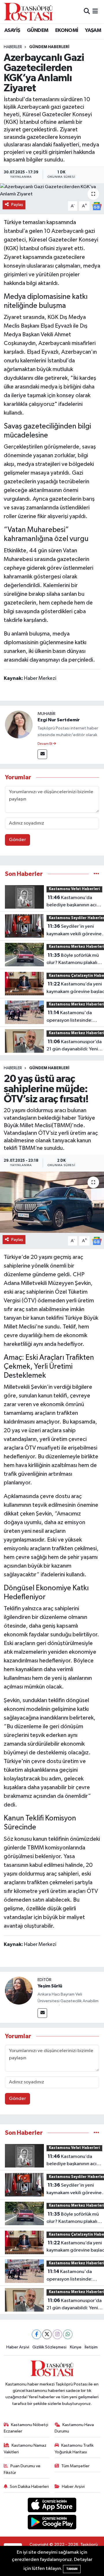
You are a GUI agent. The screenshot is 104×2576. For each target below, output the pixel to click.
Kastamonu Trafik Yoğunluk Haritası (74, 2449)
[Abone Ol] (97, 206)
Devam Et (45, 744)
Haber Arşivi (18, 2347)
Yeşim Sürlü (50, 1986)
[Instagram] (57, 2334)
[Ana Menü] (95, 11)
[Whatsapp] (68, 2334)
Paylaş (17, 205)
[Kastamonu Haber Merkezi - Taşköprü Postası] (28, 12)
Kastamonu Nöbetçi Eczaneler (26, 2428)
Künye (76, 2347)
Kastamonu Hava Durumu (74, 2428)
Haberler (13, 47)
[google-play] (52, 2523)
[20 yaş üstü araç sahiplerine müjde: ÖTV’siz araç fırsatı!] (52, 1202)
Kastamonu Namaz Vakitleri (25, 2449)
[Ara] (87, 11)
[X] (47, 2334)
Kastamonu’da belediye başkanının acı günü (71, 902)
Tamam (72, 2569)
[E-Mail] (42, 754)
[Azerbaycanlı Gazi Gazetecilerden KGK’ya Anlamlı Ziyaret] (52, 191)
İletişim (91, 2347)
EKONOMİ (67, 30)
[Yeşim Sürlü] (19, 1990)
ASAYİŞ (12, 30)
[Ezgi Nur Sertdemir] (19, 724)
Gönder (17, 840)
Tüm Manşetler (75, 2466)
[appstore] (52, 2506)
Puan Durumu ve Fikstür (22, 2469)
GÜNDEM (38, 30)
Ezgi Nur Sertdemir (59, 720)
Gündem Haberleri (49, 47)
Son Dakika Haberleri (29, 2487)
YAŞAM (93, 30)
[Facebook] (37, 2334)
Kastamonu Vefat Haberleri (74, 889)
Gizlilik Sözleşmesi (49, 2347)
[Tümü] (96, 874)
